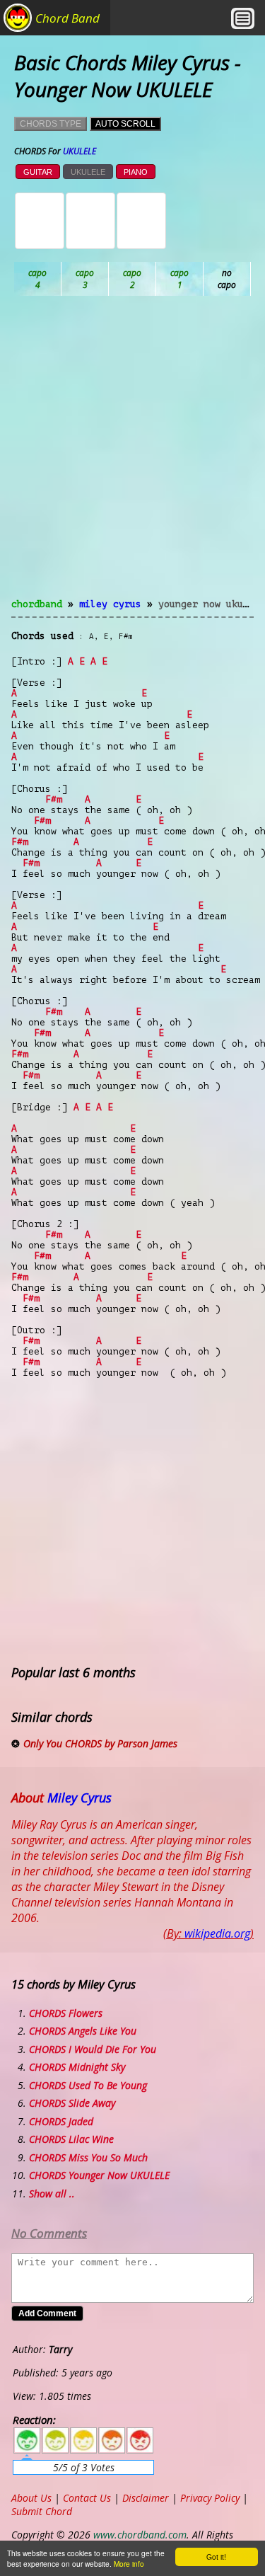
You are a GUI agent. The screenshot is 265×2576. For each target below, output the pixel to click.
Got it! (216, 2557)
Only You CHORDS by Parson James (100, 1743)
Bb (132, 279)
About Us (31, 2498)
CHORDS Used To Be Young (88, 2085)
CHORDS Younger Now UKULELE (99, 2175)
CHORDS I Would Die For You (93, 2049)
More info (129, 2564)
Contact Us (87, 2498)
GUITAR (38, 172)
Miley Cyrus (110, 604)
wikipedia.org (217, 1933)
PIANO (136, 172)
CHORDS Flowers (66, 2013)
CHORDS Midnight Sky (77, 2067)
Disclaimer (146, 2498)
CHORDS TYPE (51, 124)
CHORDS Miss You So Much (88, 2157)
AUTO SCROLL (125, 124)
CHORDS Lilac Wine (71, 2139)
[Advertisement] (132, 455)
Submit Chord (42, 2511)
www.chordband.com (140, 2535)
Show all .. (52, 2193)
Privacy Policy (210, 2498)
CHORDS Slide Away (72, 2103)
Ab (38, 279)
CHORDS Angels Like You (83, 2031)
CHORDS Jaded (61, 2121)
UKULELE (88, 172)
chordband (37, 604)
